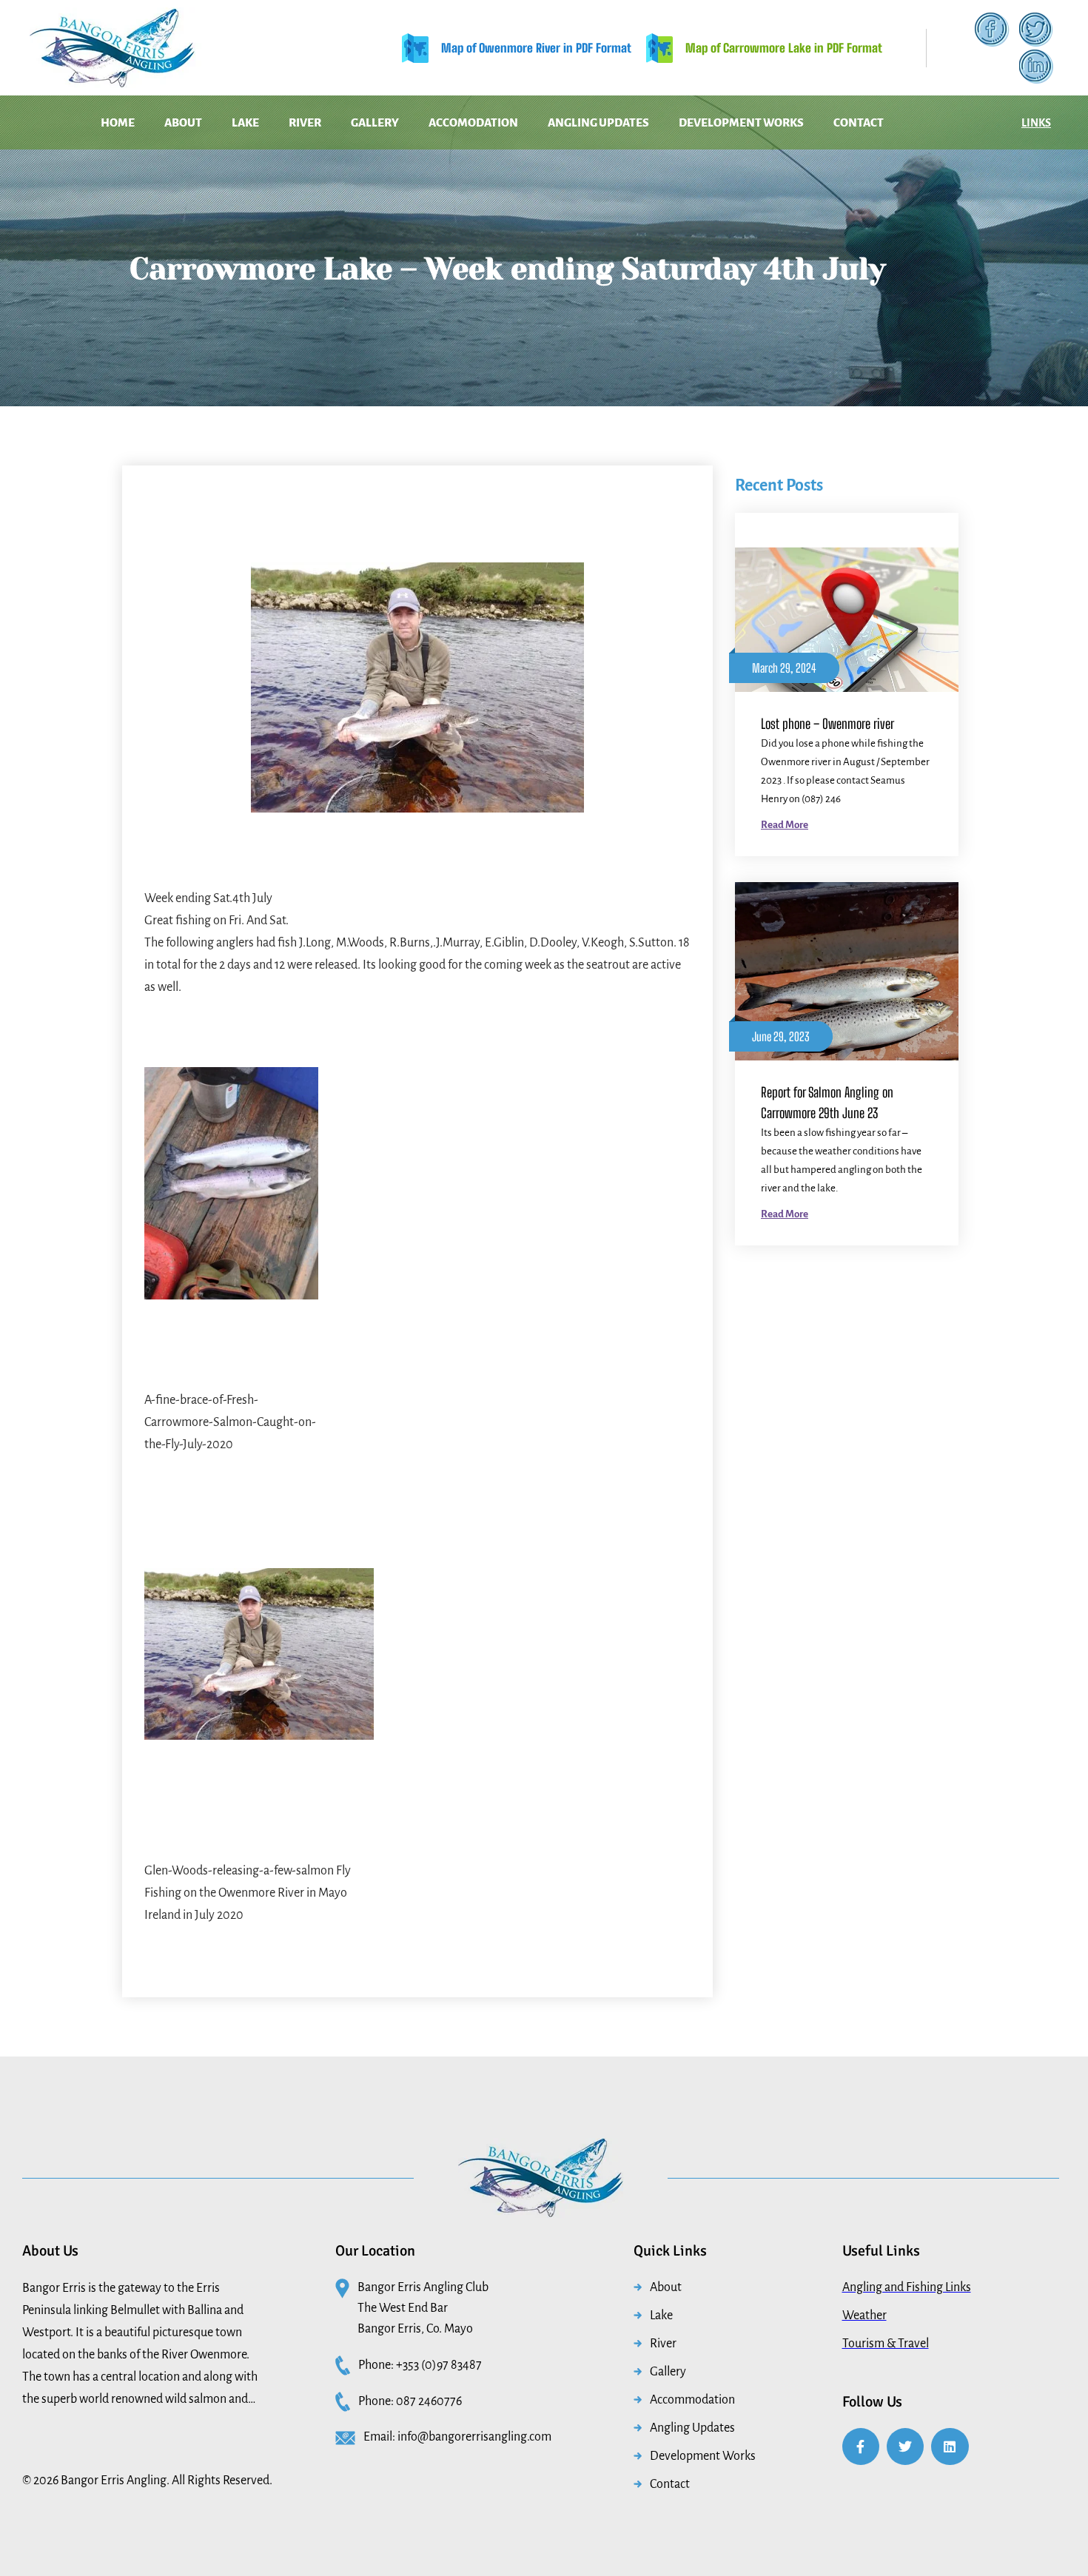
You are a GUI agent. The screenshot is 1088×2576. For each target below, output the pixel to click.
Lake (261, 122)
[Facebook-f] (861, 2446)
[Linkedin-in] (1036, 67)
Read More (785, 825)
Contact (492, 162)
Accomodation (538, 122)
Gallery (423, 122)
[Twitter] (1036, 30)
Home (101, 122)
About (182, 122)
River (337, 122)
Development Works (838, 122)
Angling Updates (679, 122)
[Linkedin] (950, 2446)
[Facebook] (992, 30)
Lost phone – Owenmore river (827, 724)
